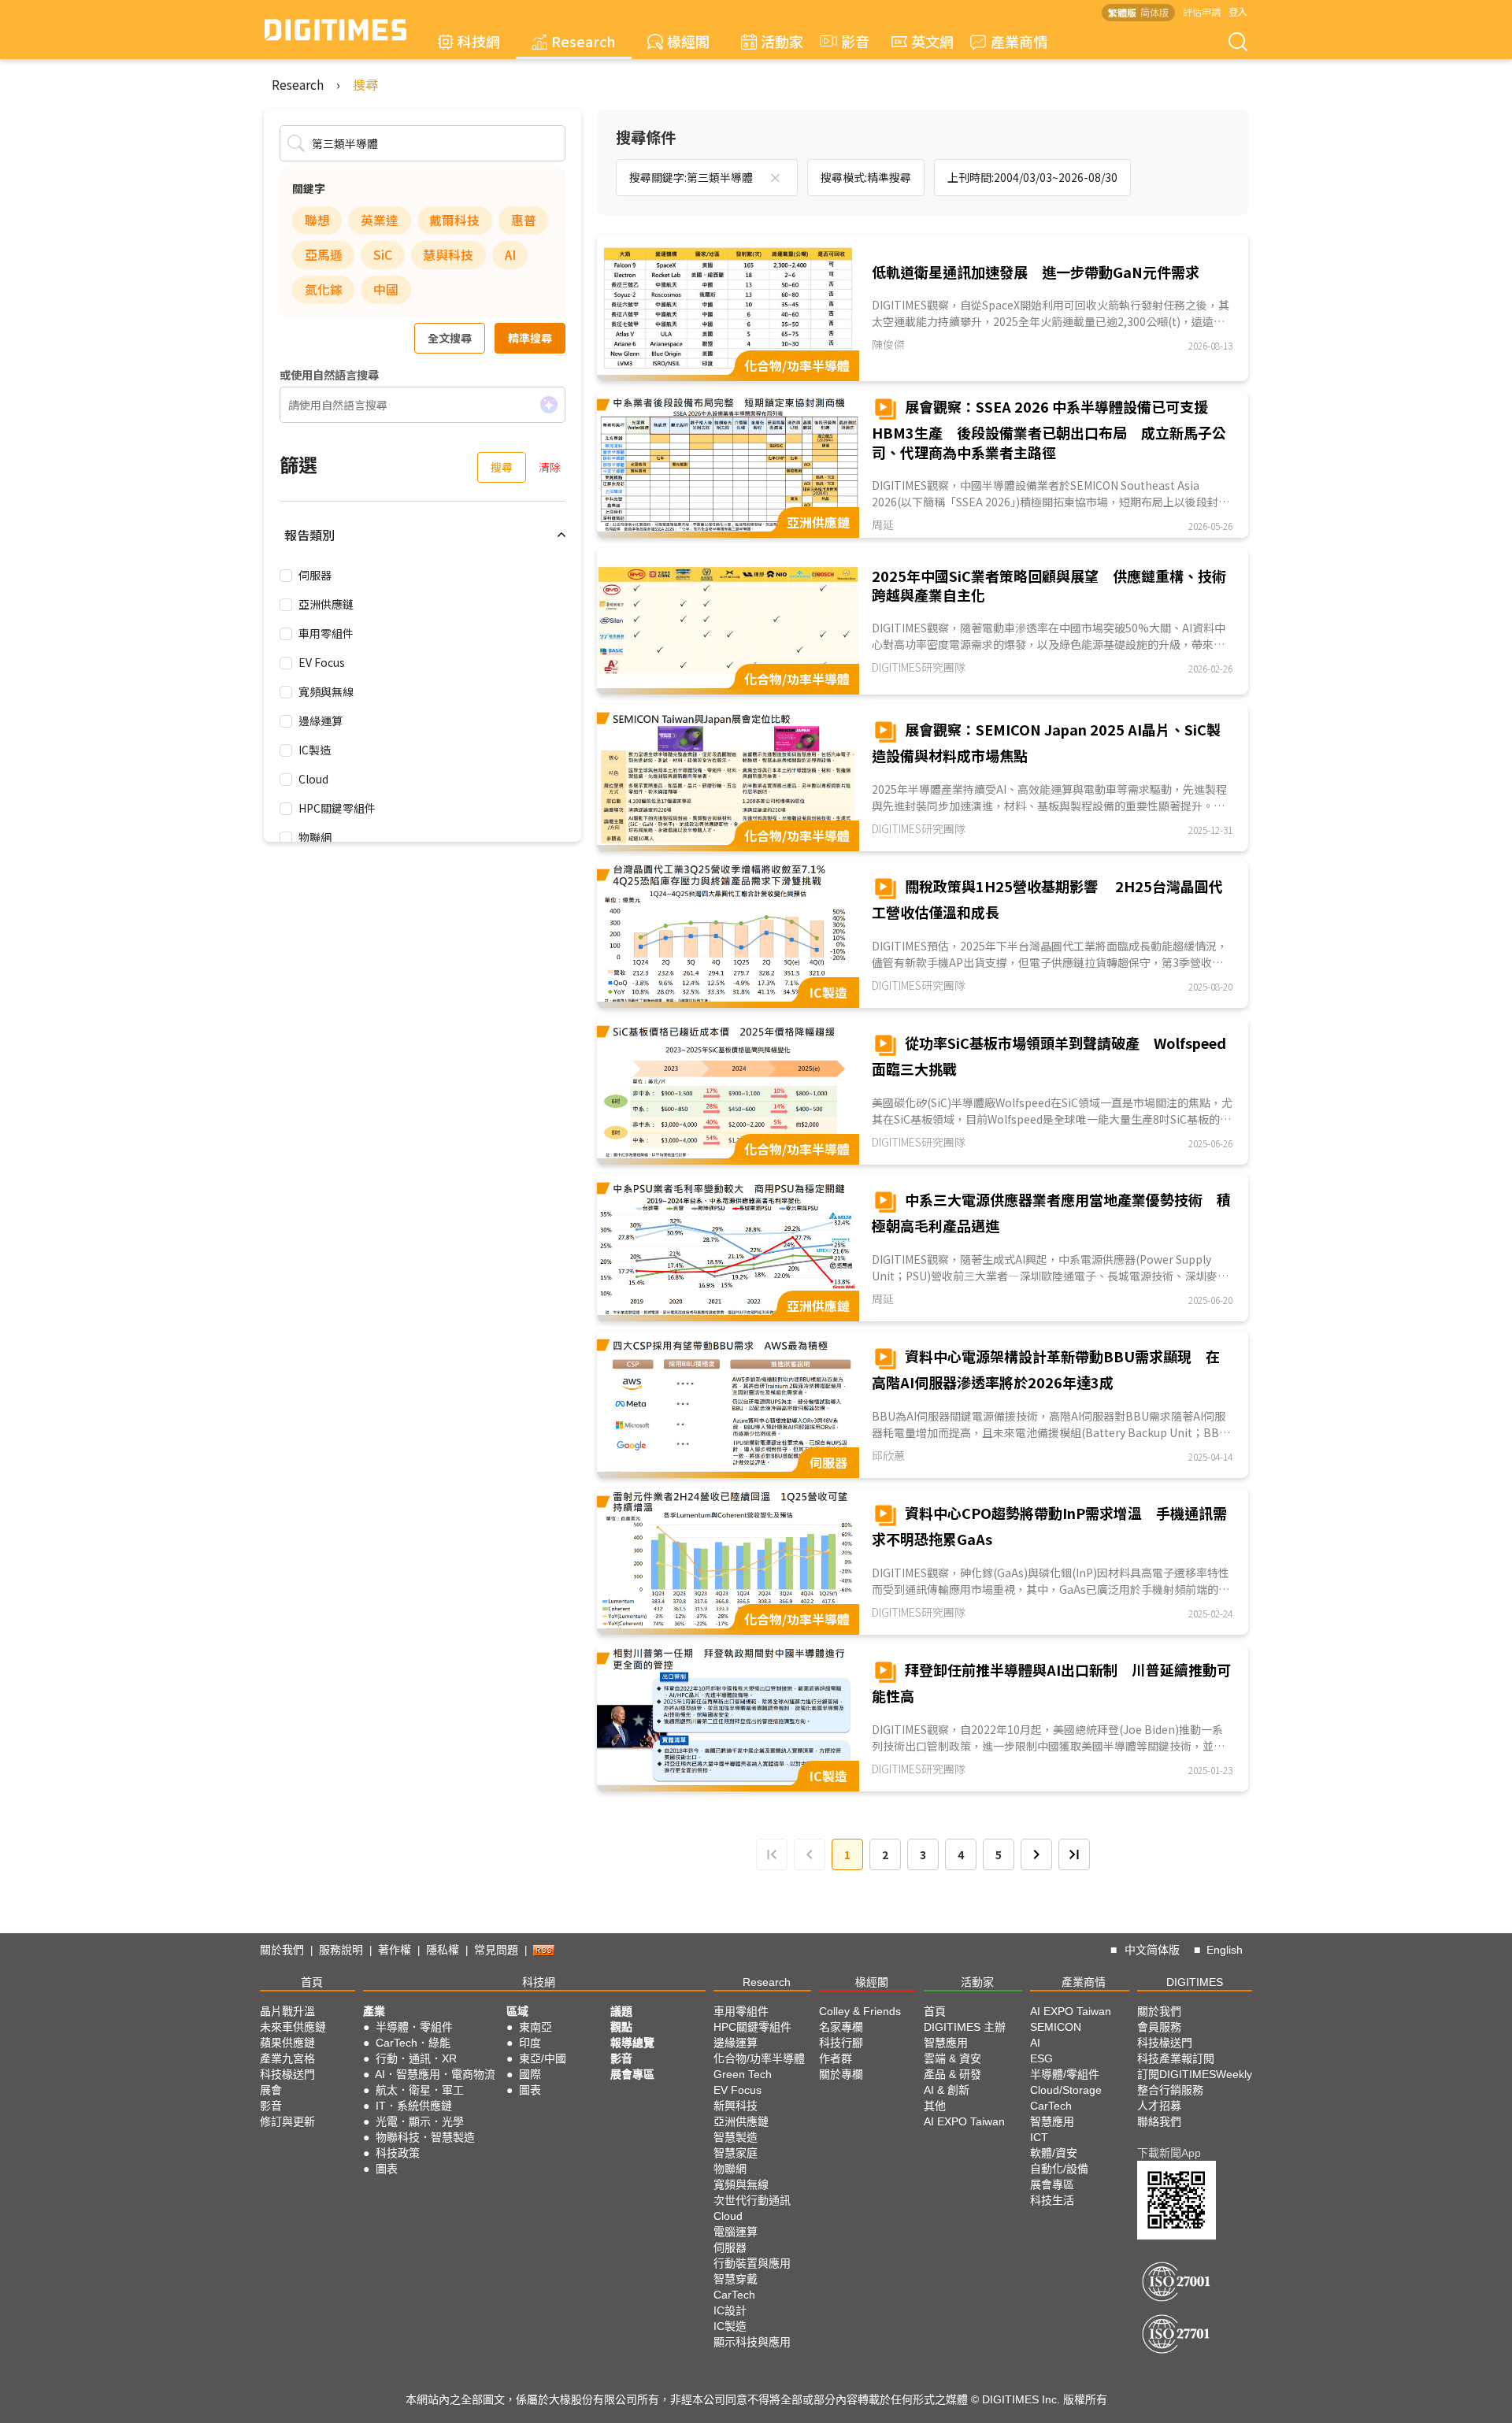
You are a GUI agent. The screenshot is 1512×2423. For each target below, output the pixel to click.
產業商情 (1019, 41)
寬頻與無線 (326, 691)
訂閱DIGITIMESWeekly (1195, 2074)
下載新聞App (1169, 2153)
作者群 (836, 2058)
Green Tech (743, 2074)
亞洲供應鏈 (326, 604)
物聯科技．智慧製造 (425, 2137)
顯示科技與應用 (752, 2342)
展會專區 (632, 2074)
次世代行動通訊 (752, 2200)
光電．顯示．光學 (420, 2121)
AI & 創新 (947, 2090)
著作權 (395, 1950)
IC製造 (315, 750)
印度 (530, 2043)
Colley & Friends (860, 2011)
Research (584, 41)
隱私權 (443, 1950)
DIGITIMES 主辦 (965, 2027)
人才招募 (1159, 2106)
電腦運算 (736, 2232)
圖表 (387, 2169)
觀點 (621, 2027)
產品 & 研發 (952, 2074)
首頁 (312, 1982)
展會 (271, 2090)
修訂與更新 (287, 2121)
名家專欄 (841, 2027)
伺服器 (315, 575)
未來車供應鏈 (293, 2027)
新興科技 (736, 2106)
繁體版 (1122, 12)
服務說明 (341, 1950)
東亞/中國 (543, 2058)
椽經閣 (688, 41)
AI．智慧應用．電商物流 (435, 2074)
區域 (517, 2011)
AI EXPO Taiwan (964, 2121)
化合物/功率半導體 (759, 2058)
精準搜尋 (530, 338)
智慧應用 (946, 2043)
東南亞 (535, 2027)
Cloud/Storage (1066, 2090)
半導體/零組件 (1065, 2074)
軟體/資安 (1054, 2153)
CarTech (734, 2295)
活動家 (782, 41)
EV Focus (322, 662)
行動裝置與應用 (752, 2263)
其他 (935, 2106)
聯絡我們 (1159, 2121)
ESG (1041, 2058)
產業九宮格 (287, 2058)
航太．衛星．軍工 (420, 2090)
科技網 (479, 41)
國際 (530, 2074)
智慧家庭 (736, 2153)
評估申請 (1202, 11)
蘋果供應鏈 (287, 2043)
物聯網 (315, 837)
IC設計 (730, 2310)
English (1225, 1950)
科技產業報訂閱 (1176, 2058)
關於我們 (282, 1950)
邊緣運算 (321, 721)
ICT (1039, 2137)
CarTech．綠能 (413, 2043)
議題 (621, 2011)
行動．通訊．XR (416, 2058)
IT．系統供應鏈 (414, 2106)
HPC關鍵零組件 (337, 808)
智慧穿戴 (736, 2279)
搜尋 (365, 84)
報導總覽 (632, 2043)
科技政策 (398, 2153)
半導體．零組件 (414, 2027)
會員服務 (1159, 2027)
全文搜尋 (450, 338)
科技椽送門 (287, 2074)
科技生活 (1052, 2200)
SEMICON (1056, 2027)
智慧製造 (736, 2137)
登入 (1238, 11)
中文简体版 (1152, 1950)
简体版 (1154, 12)
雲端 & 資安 (952, 2058)
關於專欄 (841, 2074)
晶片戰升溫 (287, 2011)
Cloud (313, 779)
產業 (374, 2011)
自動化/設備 (1059, 2169)
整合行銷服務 (1170, 2090)
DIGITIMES (1195, 1982)
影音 (848, 41)
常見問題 (496, 1950)
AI (1035, 2043)
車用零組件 (326, 633)
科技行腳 (841, 2043)
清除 (550, 467)
